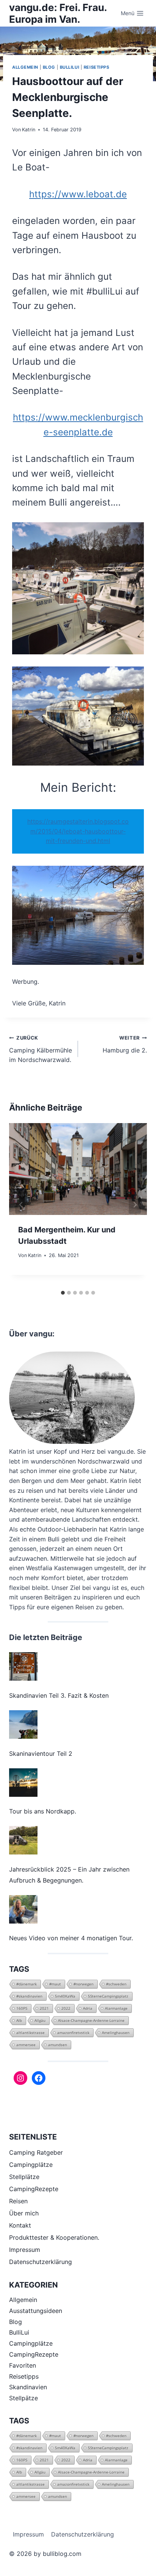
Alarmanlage (116, 2008)
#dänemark (27, 1984)
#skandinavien (29, 1996)
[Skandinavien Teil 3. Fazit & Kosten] (23, 1666)
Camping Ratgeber (36, 2152)
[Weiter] (135, 1205)
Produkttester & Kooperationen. (54, 2237)
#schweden (116, 1984)
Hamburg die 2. (125, 1045)
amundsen (58, 2045)
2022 (66, 2008)
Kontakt (20, 2225)
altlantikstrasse (30, 2032)
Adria (88, 2008)
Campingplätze (31, 2165)
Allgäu (40, 2020)
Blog (49, 67)
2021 (44, 2008)
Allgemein (25, 67)
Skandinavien (28, 2387)
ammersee (26, 2045)
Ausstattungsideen (36, 2311)
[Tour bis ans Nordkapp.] (23, 1783)
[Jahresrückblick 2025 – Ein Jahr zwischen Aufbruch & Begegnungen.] (23, 1840)
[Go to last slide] (21, 1205)
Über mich (24, 2213)
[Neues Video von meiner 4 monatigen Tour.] (23, 1909)
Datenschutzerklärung (41, 2262)
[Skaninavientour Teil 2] (23, 1724)
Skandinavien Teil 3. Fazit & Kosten (59, 1695)
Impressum (25, 2250)
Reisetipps (97, 67)
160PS (22, 2008)
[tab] (63, 1293)
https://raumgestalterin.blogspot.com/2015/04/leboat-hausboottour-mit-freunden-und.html (78, 831)
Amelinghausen (116, 2032)
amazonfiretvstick (73, 2032)
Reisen (18, 2201)
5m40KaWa (65, 1996)
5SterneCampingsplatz (108, 1996)
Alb (19, 2020)
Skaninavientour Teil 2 (41, 1754)
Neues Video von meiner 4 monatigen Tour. (71, 1938)
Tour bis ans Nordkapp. (43, 1811)
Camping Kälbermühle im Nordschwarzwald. (41, 1049)
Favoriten (23, 2365)
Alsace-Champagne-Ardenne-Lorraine (91, 2020)
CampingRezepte (34, 2189)
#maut (55, 1984)
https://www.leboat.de (78, 194)
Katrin (29, 130)
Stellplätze (24, 2177)
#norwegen (83, 1984)
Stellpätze (23, 2398)
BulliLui (69, 67)
